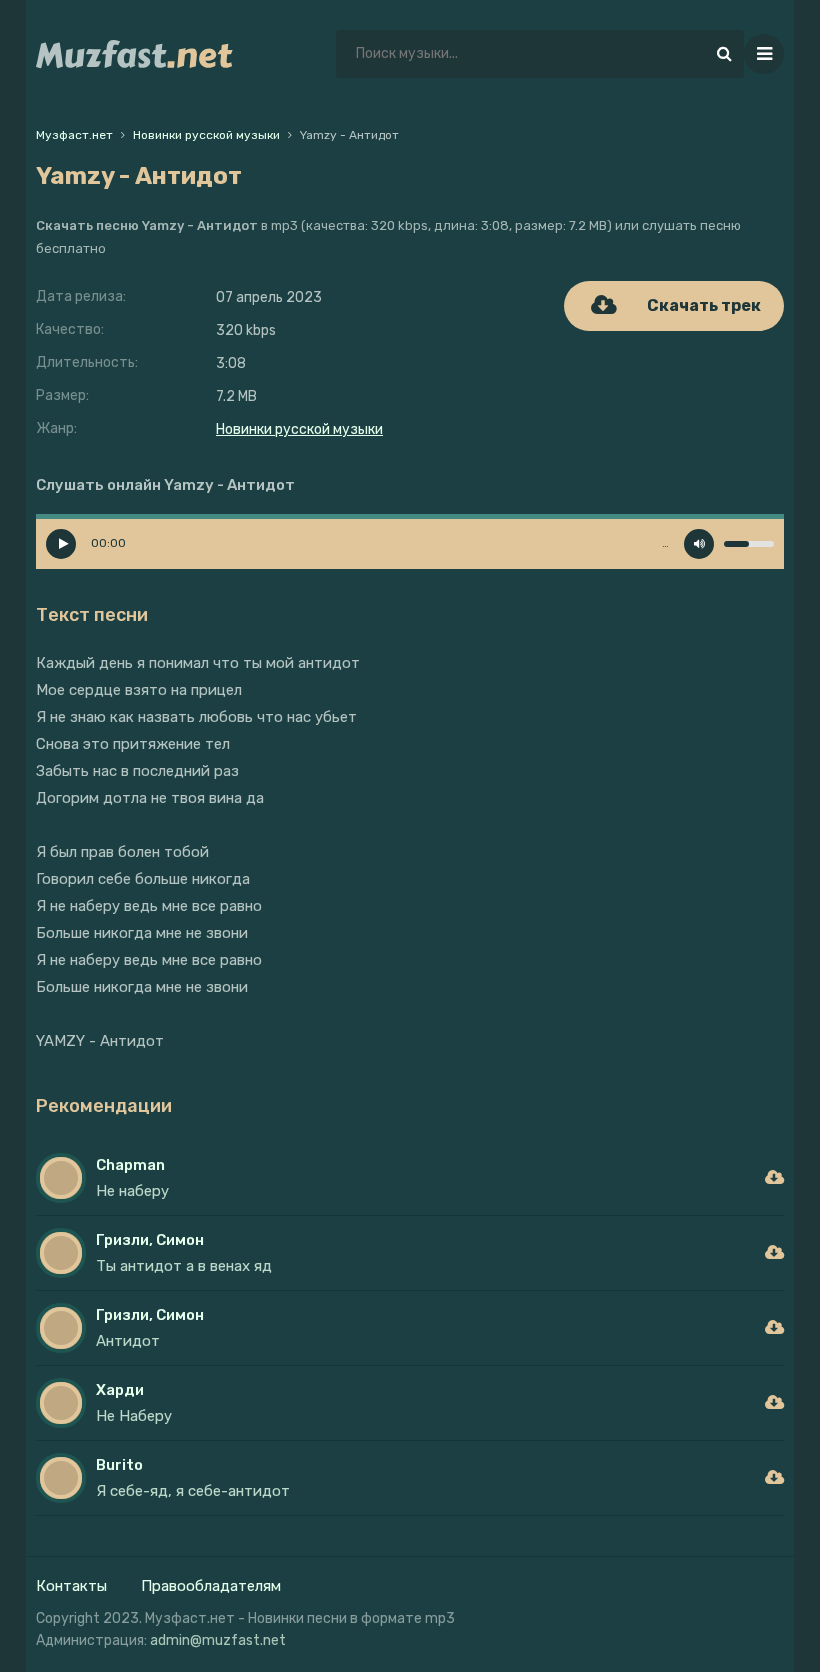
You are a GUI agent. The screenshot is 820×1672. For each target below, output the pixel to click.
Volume (699, 544)
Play (61, 544)
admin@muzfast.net (218, 1640)
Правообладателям (211, 1586)
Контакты (71, 1586)
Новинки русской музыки (299, 429)
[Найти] (724, 54)
